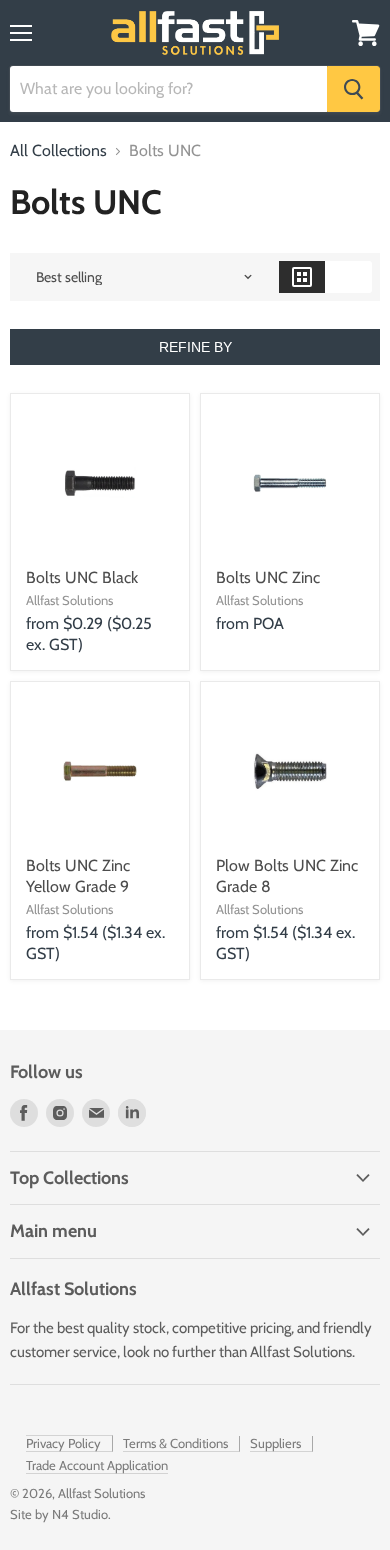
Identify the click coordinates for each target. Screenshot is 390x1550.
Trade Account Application (97, 1465)
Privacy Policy (63, 1443)
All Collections (58, 151)
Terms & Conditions (175, 1443)
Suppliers (275, 1443)
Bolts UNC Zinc (268, 577)
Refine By (195, 347)
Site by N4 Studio (59, 1514)
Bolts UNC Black (82, 577)
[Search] (353, 89)
